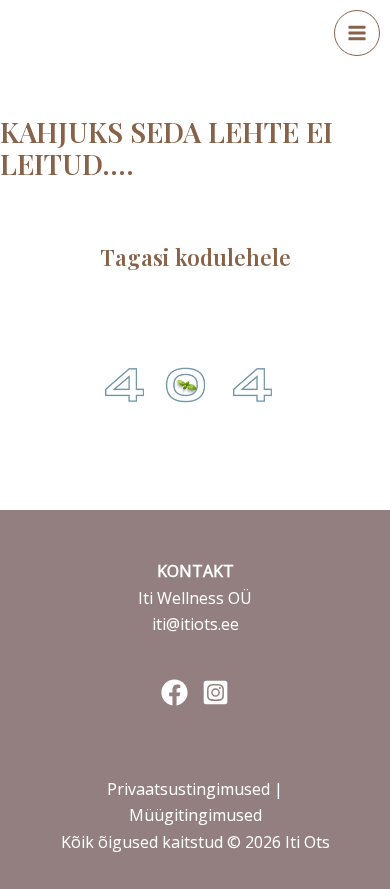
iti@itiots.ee (195, 624)
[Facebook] (174, 692)
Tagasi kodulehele (195, 257)
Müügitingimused (195, 815)
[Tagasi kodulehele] (195, 205)
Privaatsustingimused (190, 789)
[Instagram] (215, 692)
